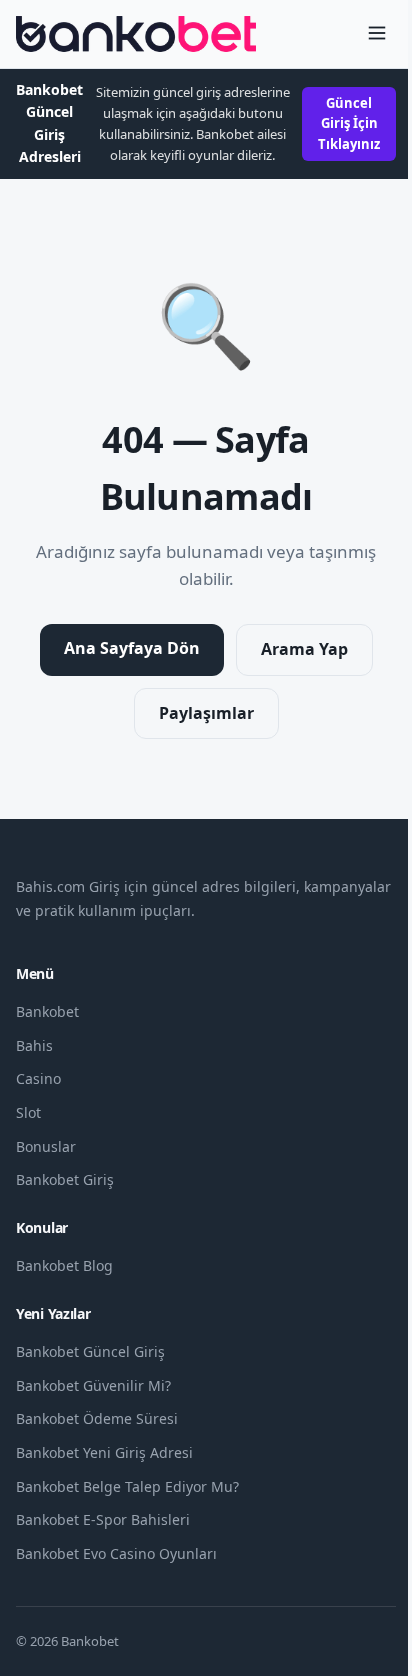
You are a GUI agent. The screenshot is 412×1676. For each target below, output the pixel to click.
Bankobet (47, 1011)
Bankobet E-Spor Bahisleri (103, 1519)
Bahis (34, 1045)
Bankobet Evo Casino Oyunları (116, 1553)
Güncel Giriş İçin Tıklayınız (349, 124)
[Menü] (377, 34)
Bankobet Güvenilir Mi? (93, 1385)
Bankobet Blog (64, 1265)
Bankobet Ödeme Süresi (97, 1418)
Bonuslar (46, 1146)
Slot (28, 1112)
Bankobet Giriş (65, 1179)
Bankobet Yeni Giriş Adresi (104, 1452)
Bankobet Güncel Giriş (90, 1351)
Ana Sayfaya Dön (132, 648)
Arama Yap (304, 649)
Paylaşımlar (206, 713)
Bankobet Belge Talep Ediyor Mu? (127, 1486)
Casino (38, 1078)
